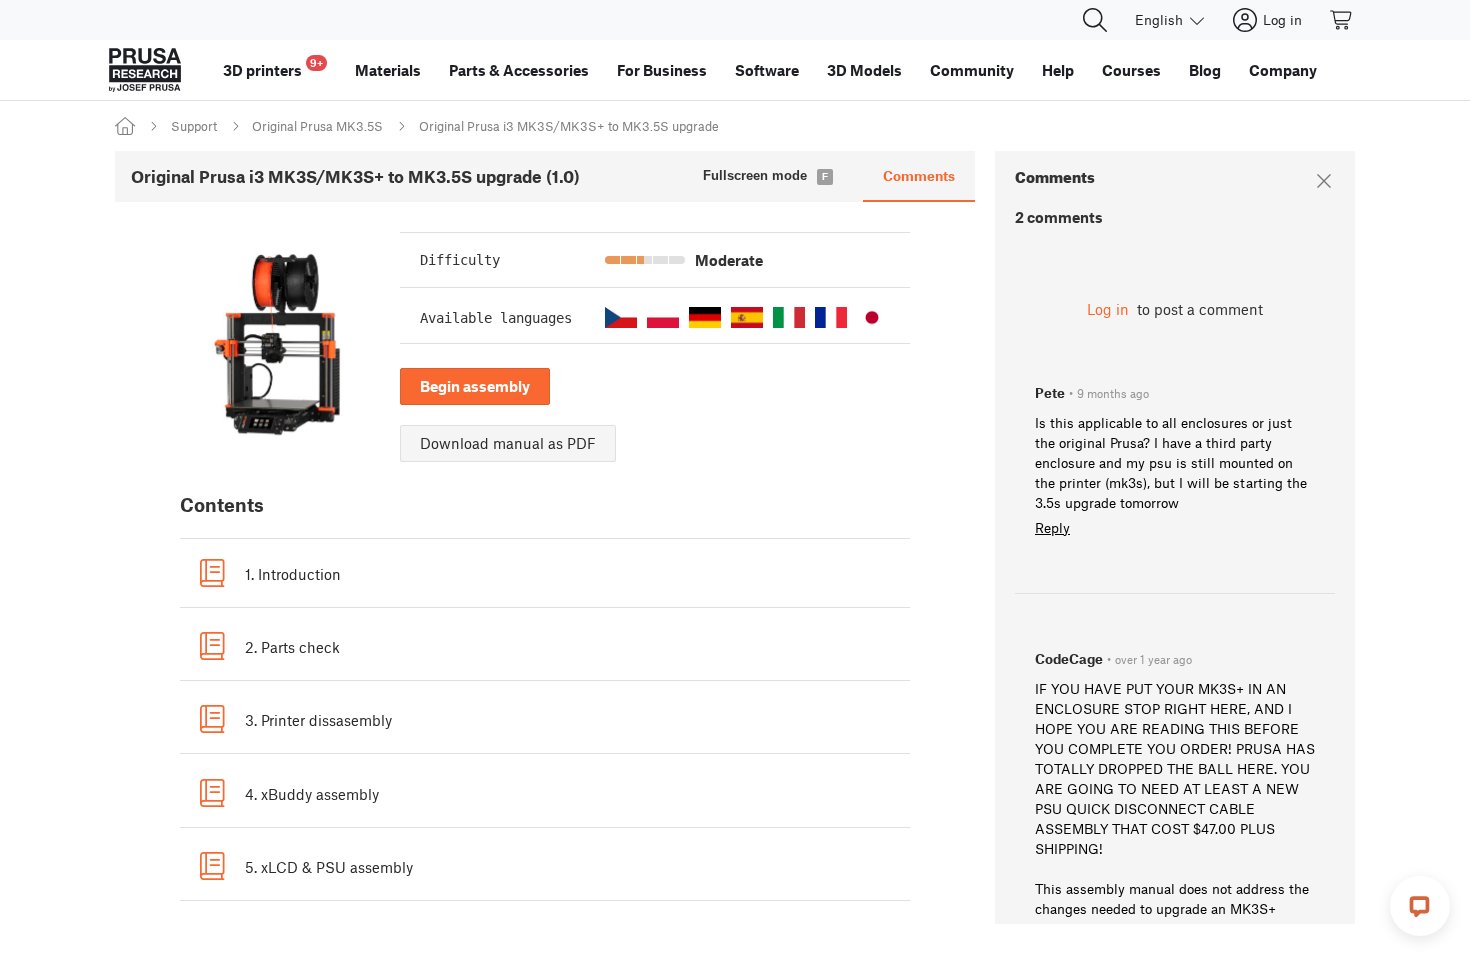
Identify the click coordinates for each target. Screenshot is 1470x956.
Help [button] (1058, 70)
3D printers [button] (273, 67)
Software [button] (767, 70)
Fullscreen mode (755, 175)
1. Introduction (293, 574)
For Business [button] (662, 70)
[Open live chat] (1420, 906)
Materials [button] (388, 70)
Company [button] (1283, 70)
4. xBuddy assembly (312, 794)
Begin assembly (475, 386)
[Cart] (1342, 20)
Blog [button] (1205, 70)
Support (194, 126)
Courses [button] (1131, 70)
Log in (1108, 309)
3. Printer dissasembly (318, 720)
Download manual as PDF (508, 443)
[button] (621, 317)
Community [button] (972, 70)
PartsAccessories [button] (519, 70)
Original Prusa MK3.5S (317, 126)
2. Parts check (292, 647)
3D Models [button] (864, 70)
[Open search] (1095, 20)
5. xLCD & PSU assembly (329, 867)
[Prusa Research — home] (145, 70)
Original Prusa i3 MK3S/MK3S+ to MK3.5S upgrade (569, 126)
